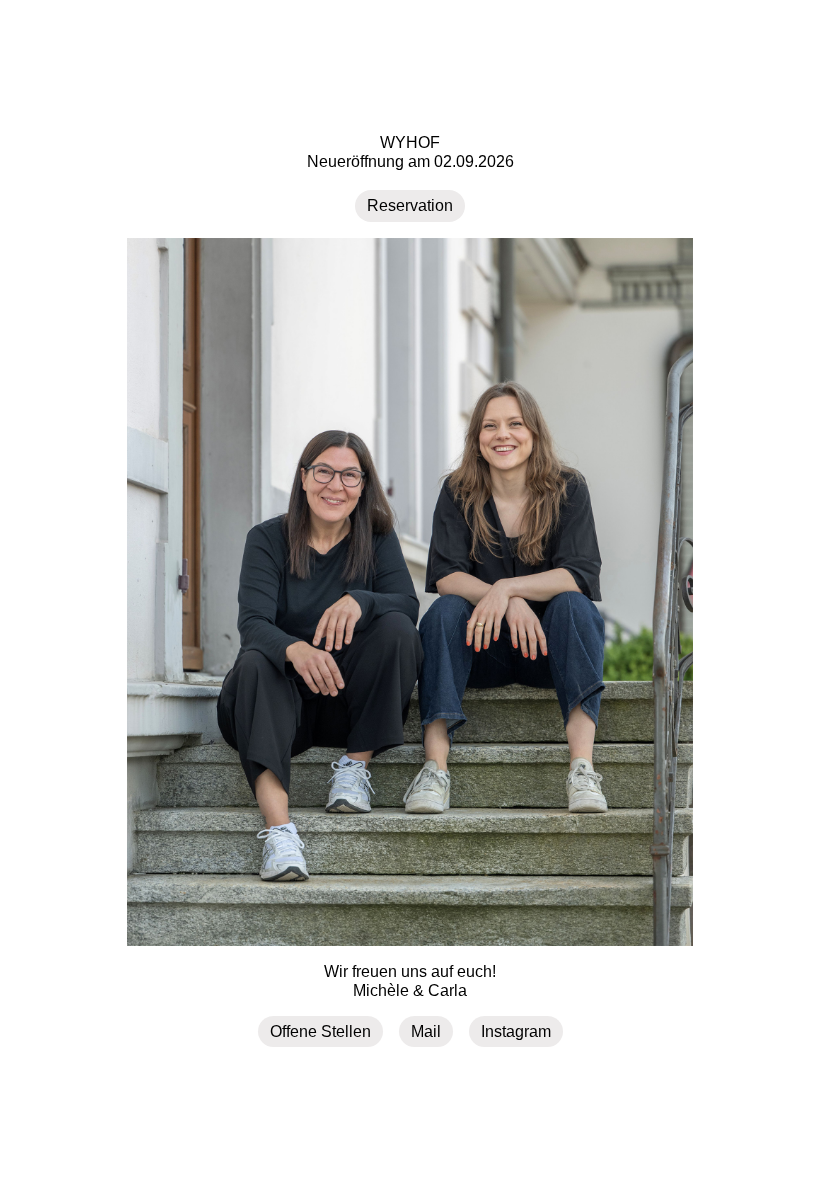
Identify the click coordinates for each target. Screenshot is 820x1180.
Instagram (516, 1031)
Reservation (410, 205)
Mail (426, 1031)
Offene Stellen (320, 1031)
